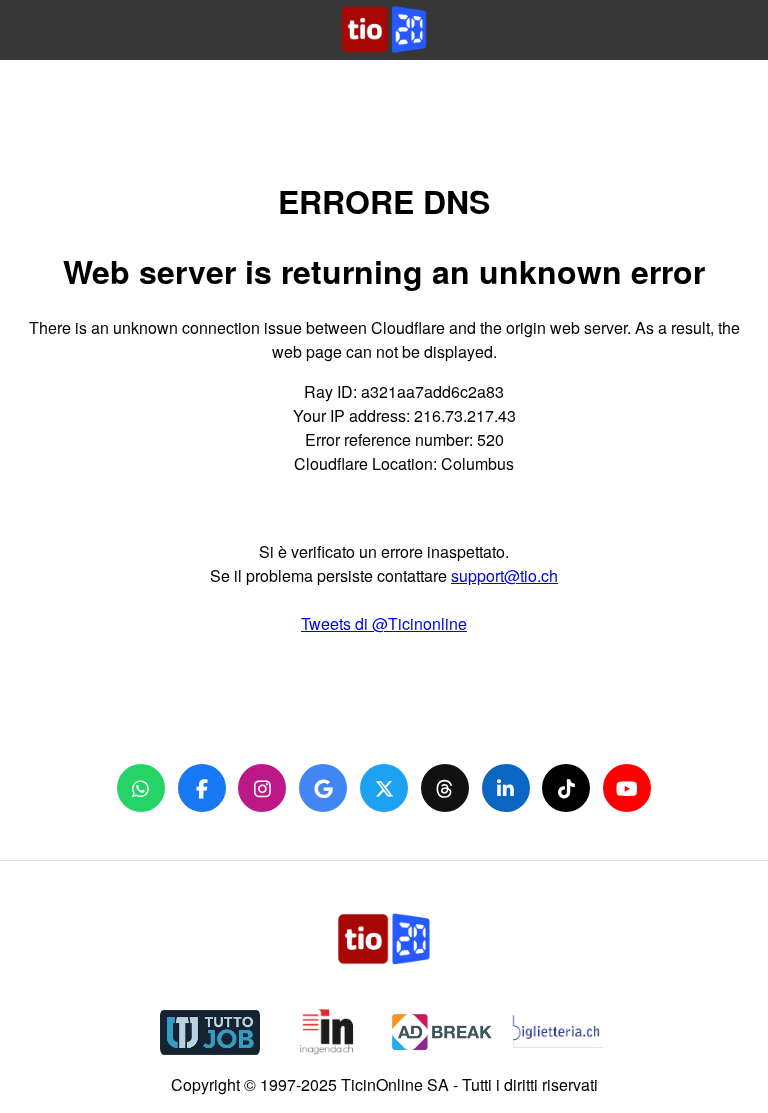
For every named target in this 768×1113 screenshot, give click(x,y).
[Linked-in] (506, 788)
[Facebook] (202, 788)
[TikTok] (566, 788)
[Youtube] (627, 788)
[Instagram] (262, 788)
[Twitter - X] (384, 788)
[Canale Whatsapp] (141, 788)
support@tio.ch (504, 575)
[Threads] (445, 788)
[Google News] (323, 788)
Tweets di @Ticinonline (384, 623)
